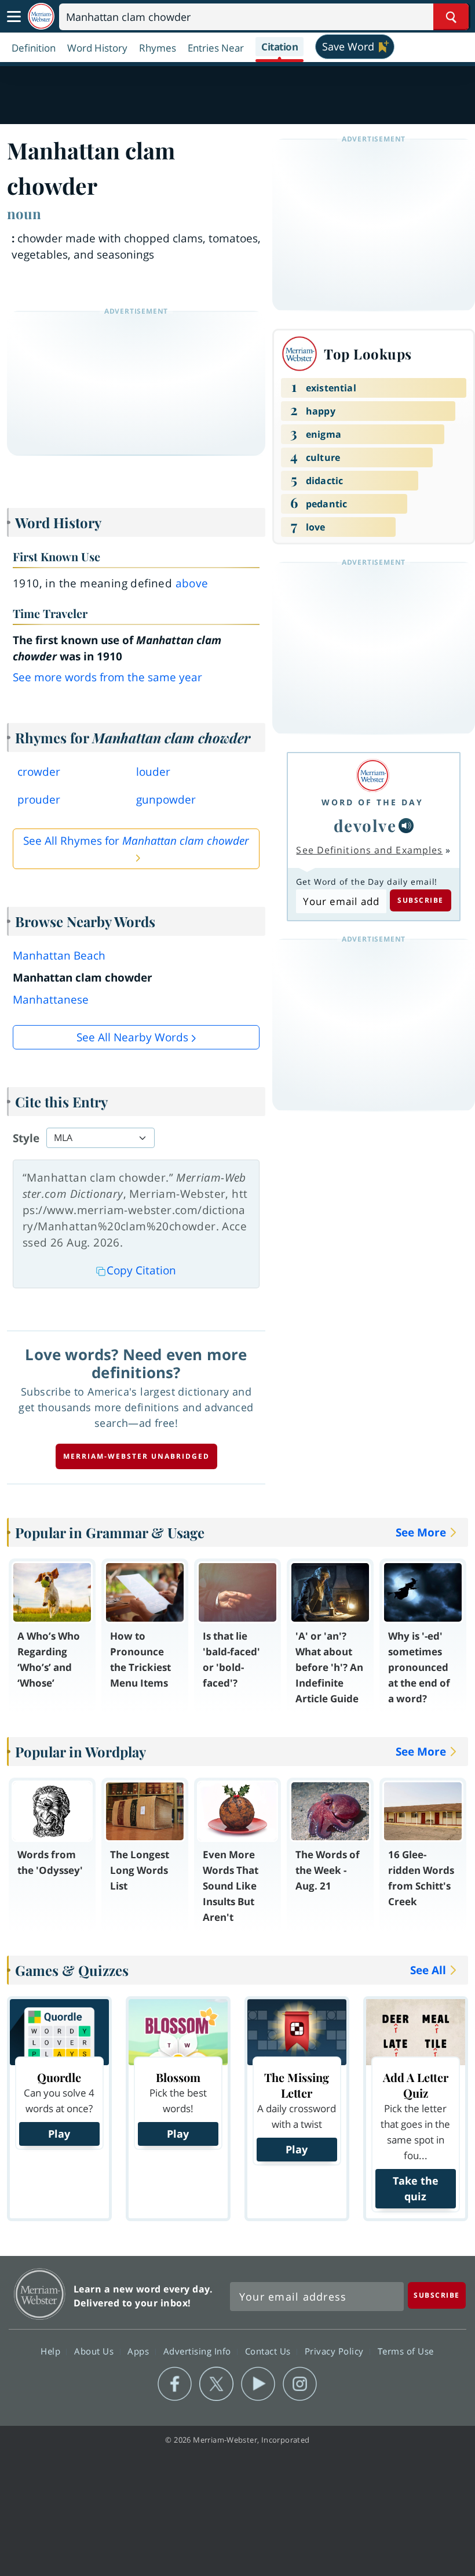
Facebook (175, 2384)
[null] (406, 826)
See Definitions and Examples (369, 850)
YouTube (258, 2384)
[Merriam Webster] (372, 775)
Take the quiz (416, 2188)
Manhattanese (51, 1000)
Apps (140, 2350)
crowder (39, 772)
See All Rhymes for (136, 841)
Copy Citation (141, 1270)
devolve (365, 825)
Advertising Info (199, 2350)
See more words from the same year (107, 677)
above (192, 583)
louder (153, 772)
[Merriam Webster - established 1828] (41, 17)
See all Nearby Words (132, 1037)
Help (52, 2350)
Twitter (216, 2384)
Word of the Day (372, 802)
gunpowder (166, 800)
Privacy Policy (336, 2350)
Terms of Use (406, 2350)
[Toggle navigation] (14, 17)
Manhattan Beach (59, 955)
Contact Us (269, 2350)
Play (59, 2134)
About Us (95, 2350)
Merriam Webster (40, 2294)
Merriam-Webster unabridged (136, 1456)
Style (26, 1138)
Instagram (300, 2384)
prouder (39, 800)
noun (24, 213)
